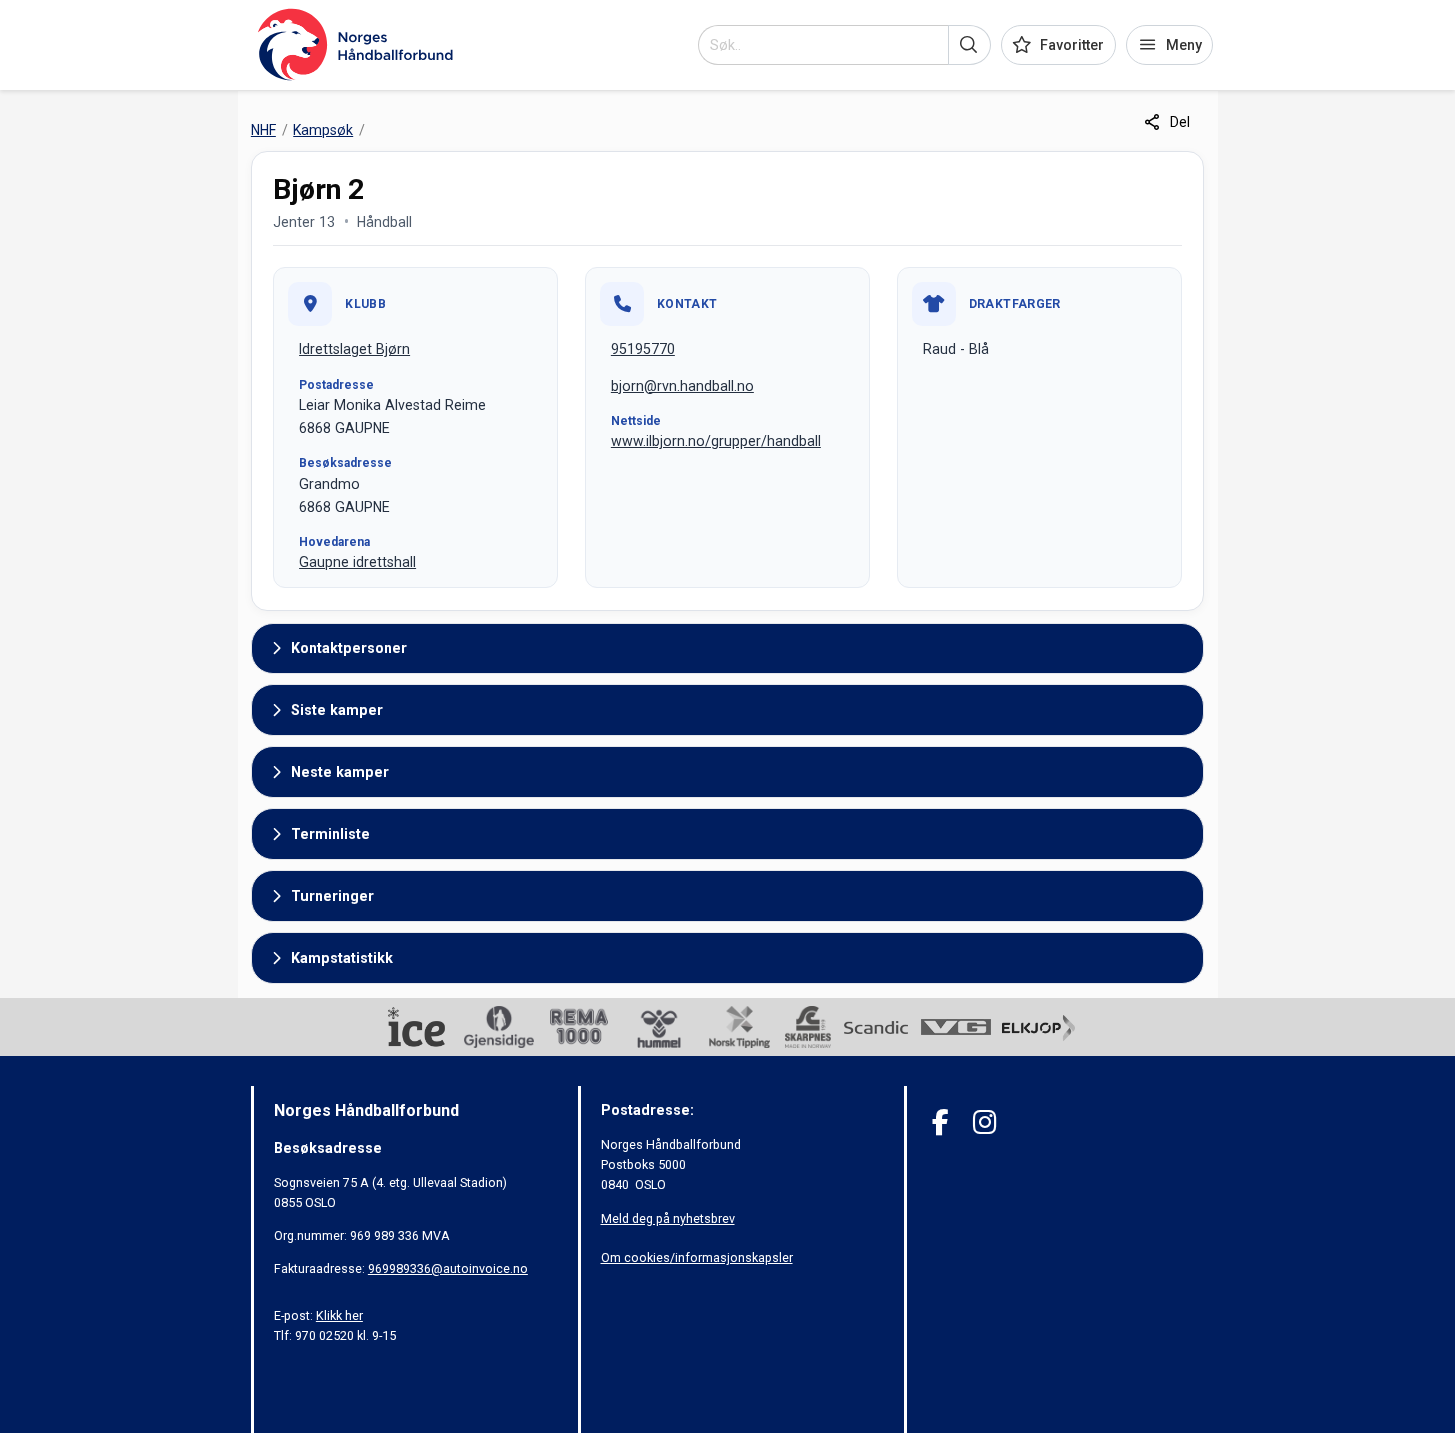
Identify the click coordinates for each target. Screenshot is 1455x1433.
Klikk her (339, 1315)
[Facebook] (940, 1122)
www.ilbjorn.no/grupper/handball (716, 441)
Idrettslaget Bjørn (354, 349)
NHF (263, 130)
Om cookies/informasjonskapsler (697, 1257)
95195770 (643, 349)
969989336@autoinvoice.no (448, 1268)
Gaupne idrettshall (357, 562)
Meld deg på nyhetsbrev (668, 1218)
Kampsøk (323, 130)
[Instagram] (984, 1122)
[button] (969, 45)
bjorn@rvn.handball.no (682, 386)
